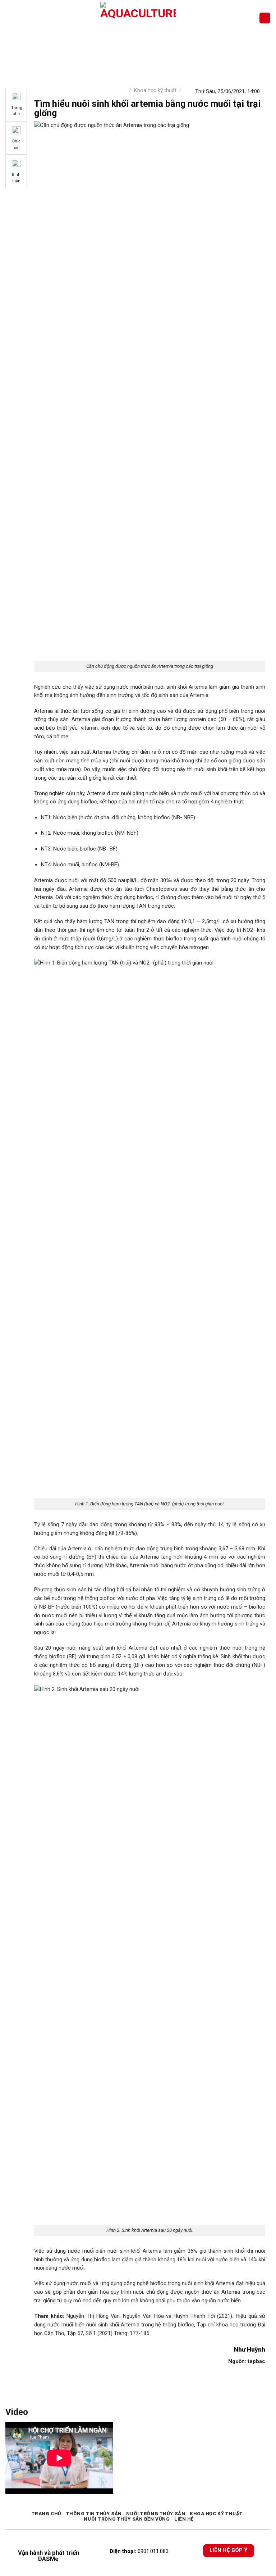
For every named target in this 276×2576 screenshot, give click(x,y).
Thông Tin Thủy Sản (94, 2514)
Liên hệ (184, 2519)
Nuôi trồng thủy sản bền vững (127, 2519)
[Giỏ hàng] (265, 18)
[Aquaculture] (138, 18)
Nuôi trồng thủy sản (156, 2514)
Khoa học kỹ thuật (155, 90)
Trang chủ (47, 2514)
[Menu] (10, 18)
